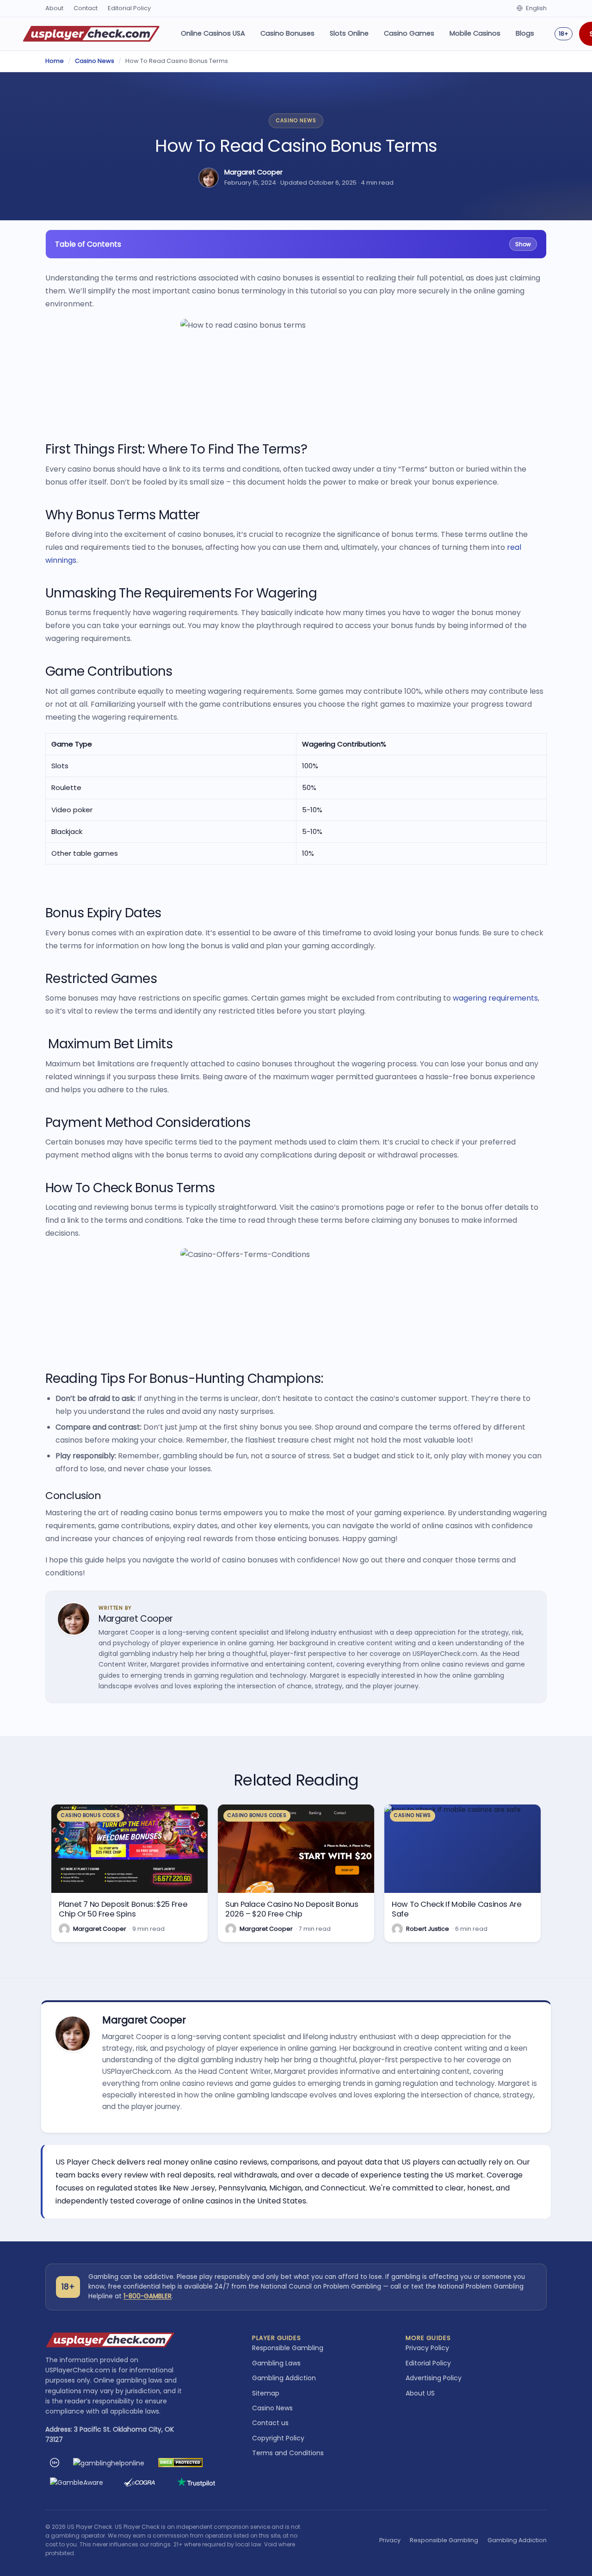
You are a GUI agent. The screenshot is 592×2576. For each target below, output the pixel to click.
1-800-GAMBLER (148, 2296)
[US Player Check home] (91, 34)
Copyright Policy (278, 2438)
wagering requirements (495, 998)
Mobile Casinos (475, 33)
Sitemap (266, 2393)
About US (420, 2393)
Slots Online (349, 33)
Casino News (95, 61)
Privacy (390, 2540)
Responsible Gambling (288, 2348)
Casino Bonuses (287, 33)
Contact (86, 8)
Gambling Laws (276, 2363)
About (54, 8)
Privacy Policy (427, 2348)
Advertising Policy (434, 2378)
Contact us (270, 2423)
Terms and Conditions (288, 2453)
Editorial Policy (129, 8)
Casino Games (409, 33)
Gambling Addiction (284, 2378)
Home (55, 61)
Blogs (525, 33)
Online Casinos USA (213, 33)
